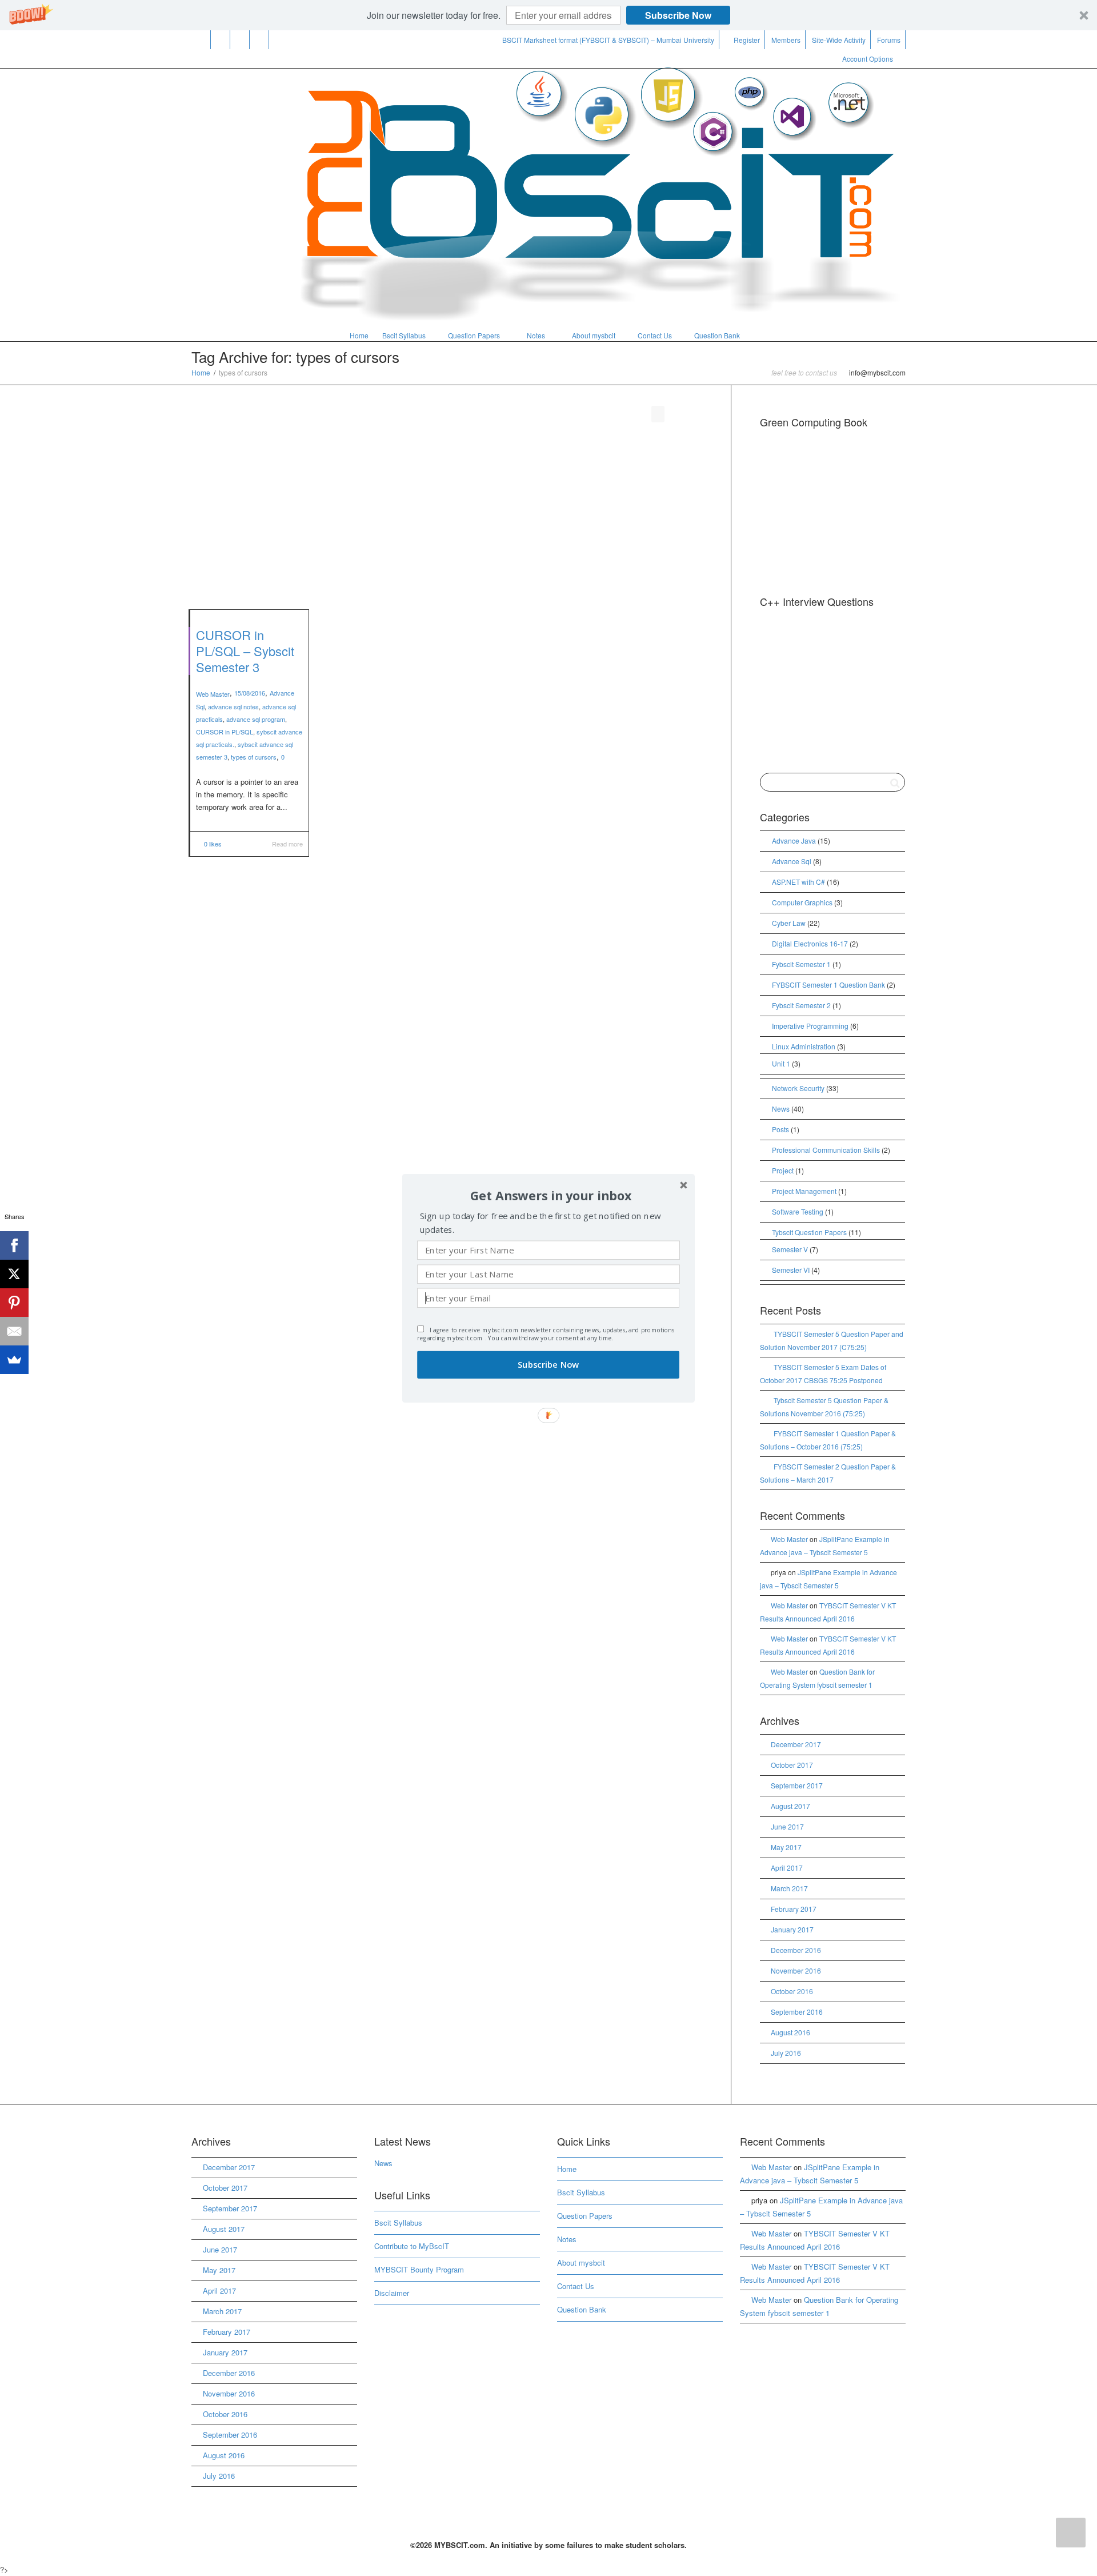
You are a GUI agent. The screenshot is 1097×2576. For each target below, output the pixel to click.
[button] (551, 1195)
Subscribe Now (548, 1365)
